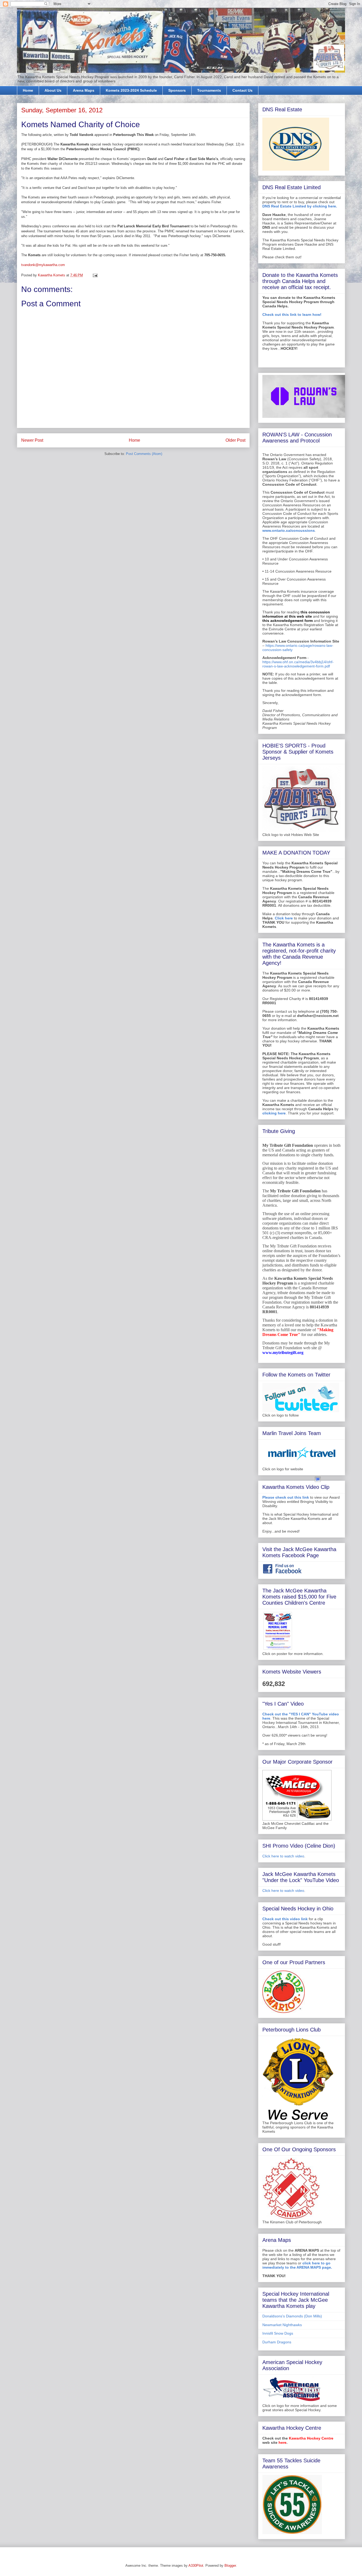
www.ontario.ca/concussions (289, 530)
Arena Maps (84, 90)
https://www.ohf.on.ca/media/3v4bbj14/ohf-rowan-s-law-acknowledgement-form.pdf (298, 664)
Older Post (235, 440)
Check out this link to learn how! (292, 315)
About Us (53, 90)
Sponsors (177, 90)
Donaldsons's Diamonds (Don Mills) (292, 2316)
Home (28, 90)
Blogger (230, 2566)
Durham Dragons (277, 2342)
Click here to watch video (283, 1856)
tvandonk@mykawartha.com (43, 265)
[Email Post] (95, 275)
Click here (284, 918)
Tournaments (209, 90)
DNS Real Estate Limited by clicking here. (300, 206)
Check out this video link (285, 1919)
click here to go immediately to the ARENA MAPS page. (297, 2265)
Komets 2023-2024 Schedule (131, 90)
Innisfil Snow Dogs (278, 2333)
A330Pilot (196, 2566)
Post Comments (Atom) (144, 454)
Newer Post (32, 440)
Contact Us (242, 90)
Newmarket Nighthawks (282, 2325)
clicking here (274, 1113)
